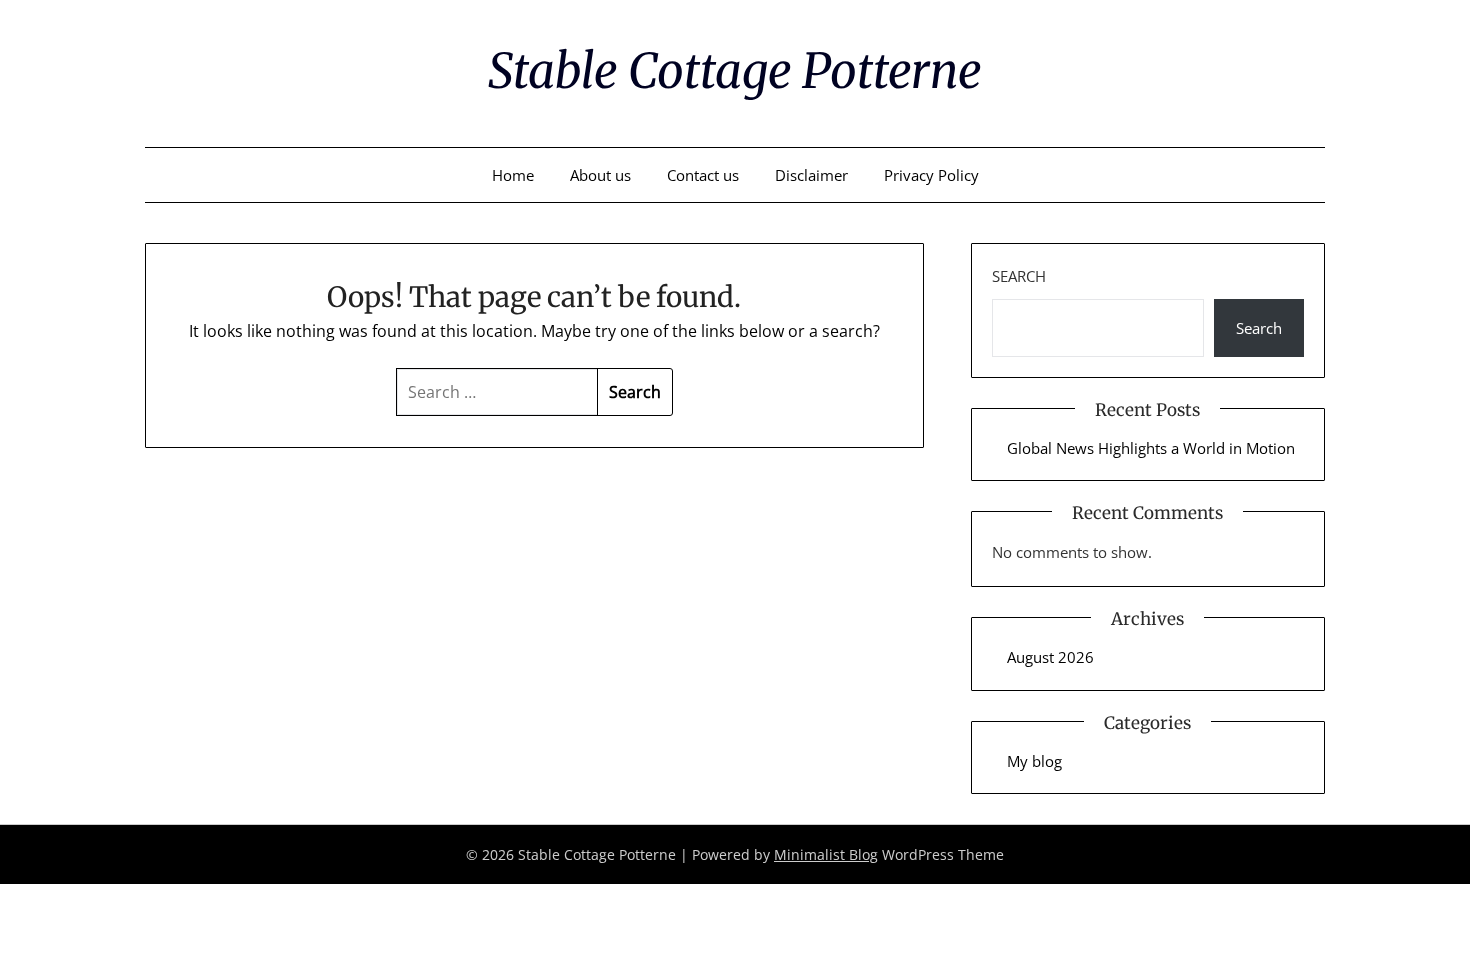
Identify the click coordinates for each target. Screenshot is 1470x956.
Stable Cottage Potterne (735, 71)
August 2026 (1050, 657)
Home (513, 175)
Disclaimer (811, 175)
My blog (1034, 761)
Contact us (703, 175)
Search (1019, 276)
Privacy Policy (931, 175)
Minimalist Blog (826, 854)
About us (600, 175)
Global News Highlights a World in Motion (1151, 448)
